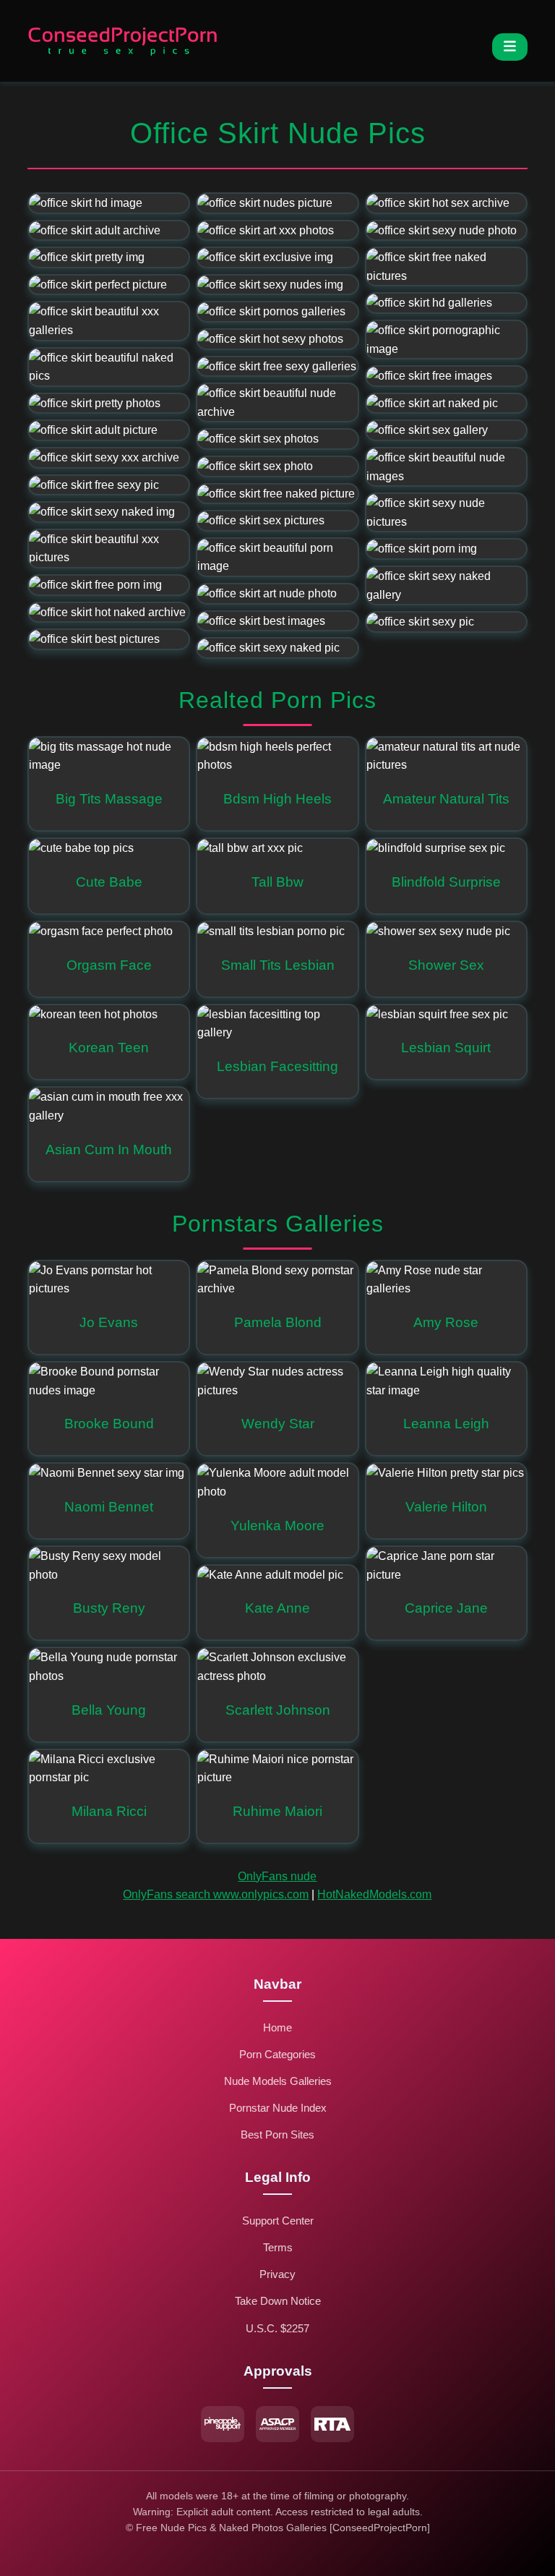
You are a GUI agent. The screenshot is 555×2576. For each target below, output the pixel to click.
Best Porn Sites (277, 2134)
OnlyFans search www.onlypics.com (216, 1894)
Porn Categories (277, 2054)
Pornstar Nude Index (278, 2108)
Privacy (277, 2274)
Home (277, 2027)
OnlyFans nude (277, 1876)
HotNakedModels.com (374, 1894)
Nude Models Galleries (278, 2081)
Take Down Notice (278, 2301)
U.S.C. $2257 (277, 2328)
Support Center (278, 2221)
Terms (278, 2247)
